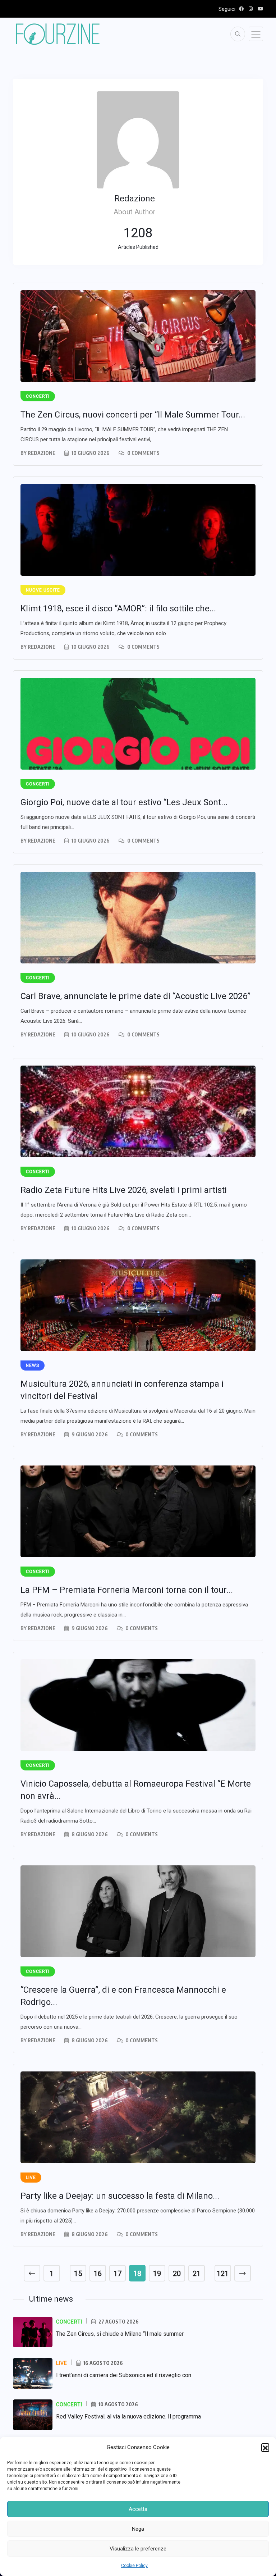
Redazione (42, 453)
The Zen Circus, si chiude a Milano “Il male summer (120, 2334)
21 (197, 2274)
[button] (265, 2447)
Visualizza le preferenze (138, 2549)
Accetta (138, 2509)
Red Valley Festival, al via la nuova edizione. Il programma (128, 2417)
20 (177, 2274)
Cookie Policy (134, 2566)
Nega (138, 2529)
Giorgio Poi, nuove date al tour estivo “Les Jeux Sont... (124, 802)
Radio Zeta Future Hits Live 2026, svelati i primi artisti (124, 1190)
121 (223, 2274)
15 (78, 2274)
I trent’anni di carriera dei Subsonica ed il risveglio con (124, 2375)
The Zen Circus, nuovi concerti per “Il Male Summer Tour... (133, 415)
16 (98, 2274)
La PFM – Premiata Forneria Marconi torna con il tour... (127, 1590)
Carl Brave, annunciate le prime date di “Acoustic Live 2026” (135, 996)
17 (118, 2274)
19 (157, 2274)
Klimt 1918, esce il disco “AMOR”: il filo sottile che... (118, 608)
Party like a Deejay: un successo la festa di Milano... (120, 2196)
